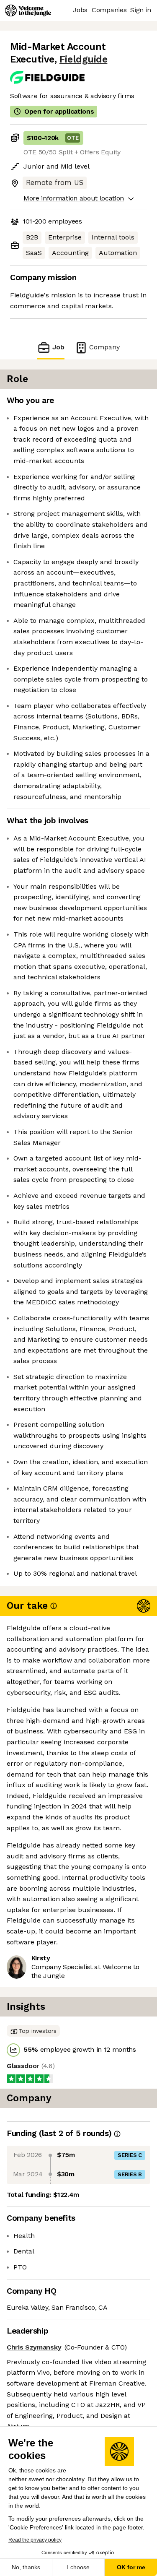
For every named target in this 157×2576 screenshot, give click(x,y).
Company (104, 347)
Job (58, 347)
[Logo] (28, 10)
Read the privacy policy (35, 2540)
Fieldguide (83, 59)
